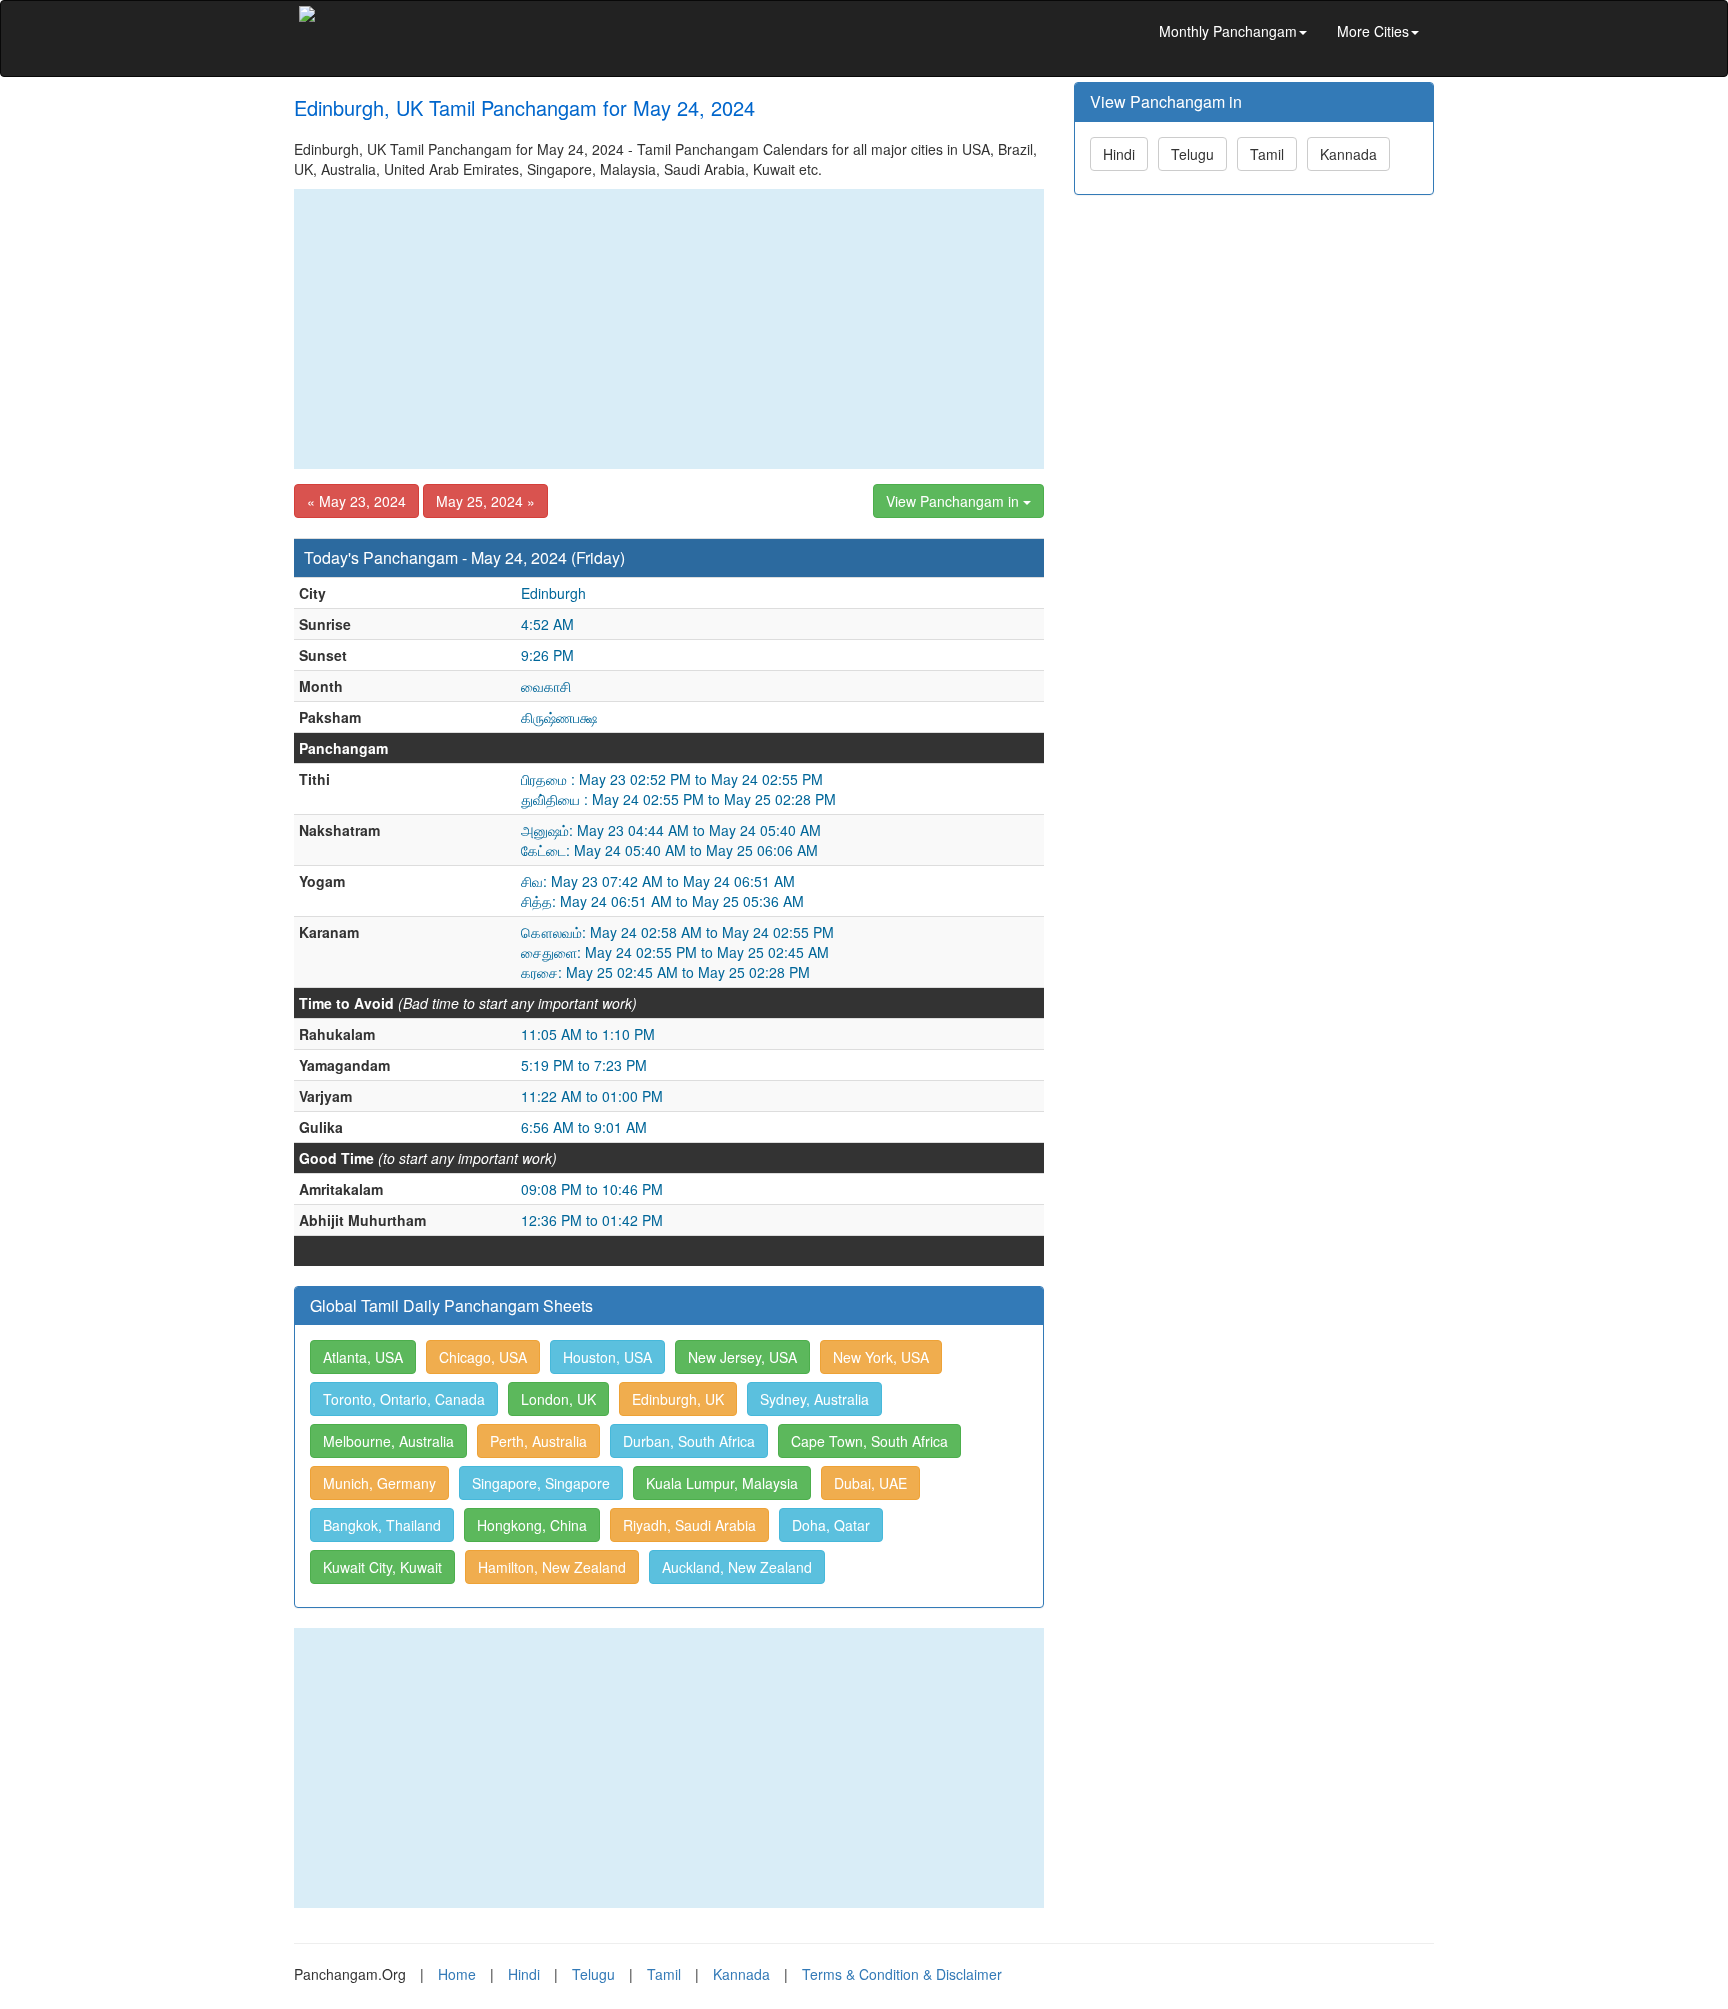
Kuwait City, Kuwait (382, 1567)
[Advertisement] (669, 329)
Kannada (1348, 154)
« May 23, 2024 (356, 501)
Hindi (1119, 154)
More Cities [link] (1373, 31)
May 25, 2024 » (485, 501)
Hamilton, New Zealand (552, 1567)
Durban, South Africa (689, 1441)
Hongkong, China (532, 1525)
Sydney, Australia (814, 1399)
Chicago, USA (483, 1357)
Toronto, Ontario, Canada (404, 1399)
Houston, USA (607, 1357)
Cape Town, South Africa (869, 1441)
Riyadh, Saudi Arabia (689, 1525)
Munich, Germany (379, 1483)
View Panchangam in (954, 501)
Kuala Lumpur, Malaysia (722, 1483)
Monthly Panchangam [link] (1228, 31)
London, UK (558, 1399)
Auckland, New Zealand (737, 1567)
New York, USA (881, 1357)
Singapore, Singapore (541, 1483)
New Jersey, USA (742, 1357)
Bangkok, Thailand (382, 1525)
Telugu (1192, 154)
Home (457, 1974)
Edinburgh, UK (678, 1399)
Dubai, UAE (870, 1483)
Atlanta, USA (363, 1357)
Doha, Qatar (831, 1525)
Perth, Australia (538, 1441)
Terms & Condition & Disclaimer (902, 1974)
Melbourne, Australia (388, 1441)
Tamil (1267, 154)
